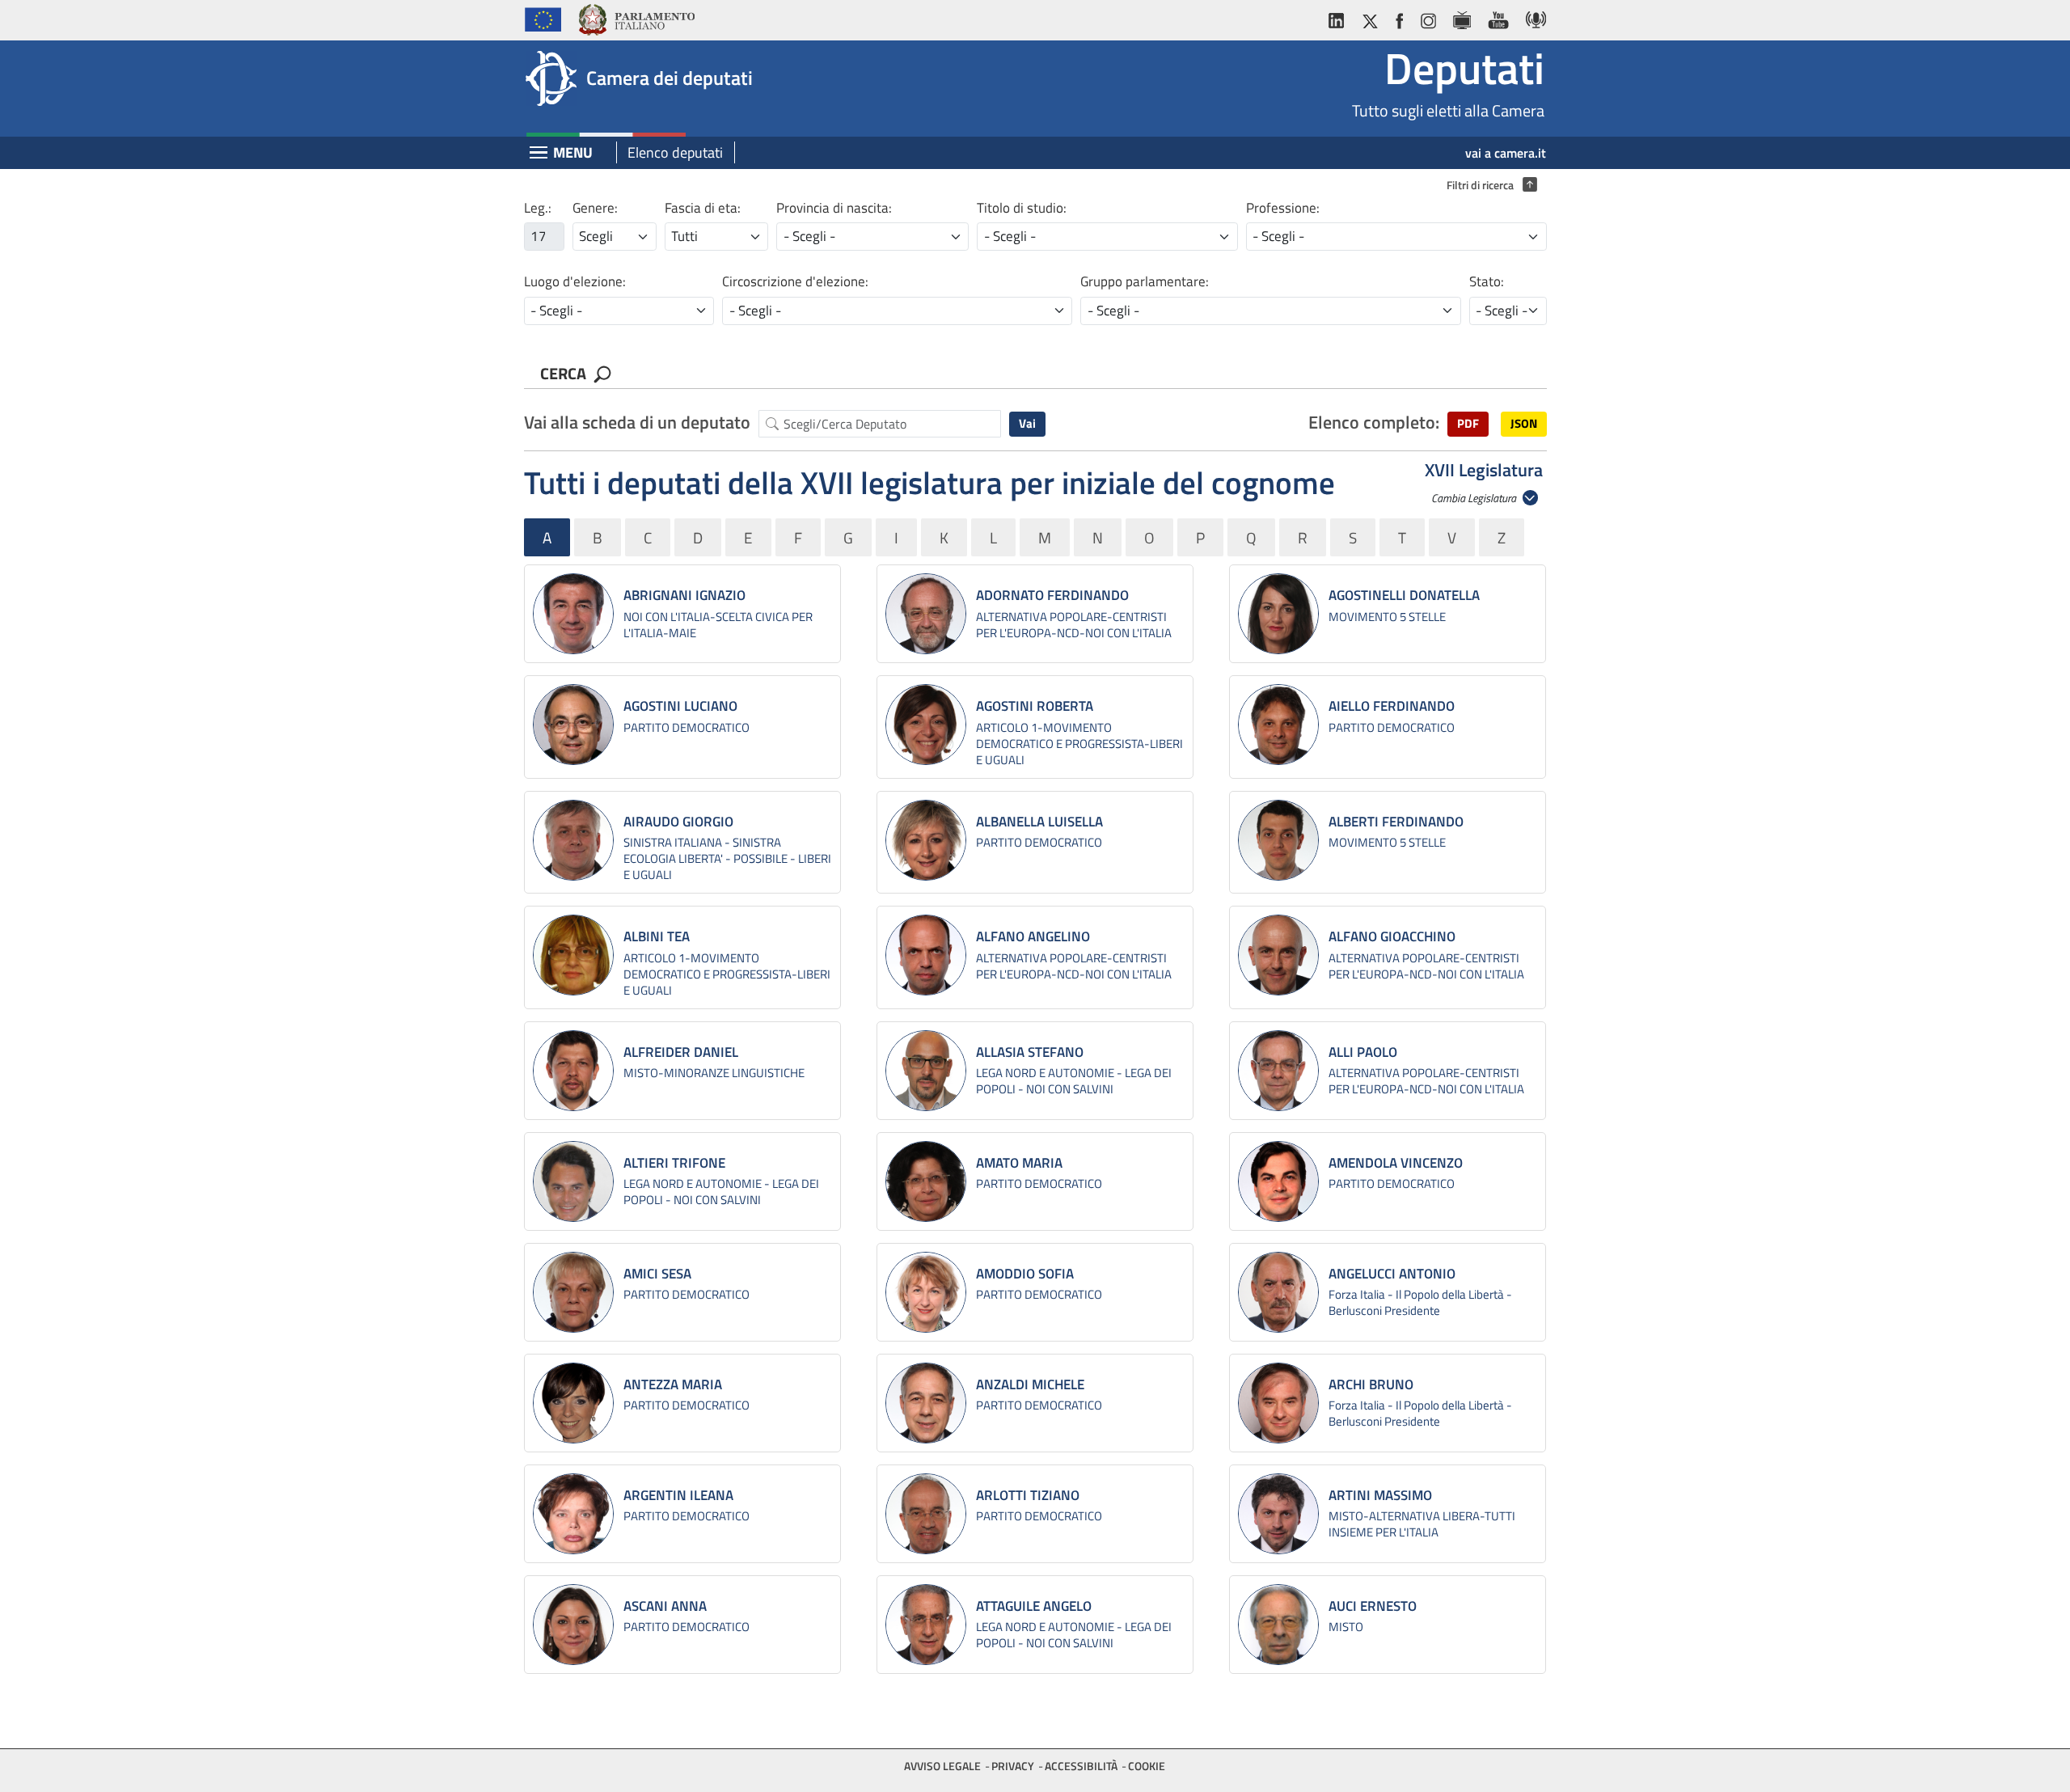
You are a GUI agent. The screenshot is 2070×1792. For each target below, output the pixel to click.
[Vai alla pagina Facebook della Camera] (1399, 17)
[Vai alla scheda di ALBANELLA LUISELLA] (926, 840)
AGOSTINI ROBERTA (1035, 706)
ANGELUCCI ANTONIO (1392, 1274)
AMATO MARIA (1019, 1163)
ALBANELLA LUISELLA (1039, 822)
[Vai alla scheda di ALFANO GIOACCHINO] (1278, 955)
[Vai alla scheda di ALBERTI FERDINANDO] (1278, 840)
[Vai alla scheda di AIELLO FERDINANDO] (1278, 725)
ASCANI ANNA (665, 1606)
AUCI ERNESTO (1373, 1606)
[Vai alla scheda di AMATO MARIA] (926, 1181)
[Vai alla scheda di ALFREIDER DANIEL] (573, 1071)
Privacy (1013, 1766)
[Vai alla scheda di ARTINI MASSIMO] (1278, 1514)
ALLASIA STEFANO (1030, 1052)
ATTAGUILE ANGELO (1034, 1606)
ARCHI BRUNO (1371, 1384)
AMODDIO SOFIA (1025, 1274)
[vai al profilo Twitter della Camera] (1370, 17)
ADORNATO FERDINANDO (1052, 595)
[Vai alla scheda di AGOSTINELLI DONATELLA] (1278, 614)
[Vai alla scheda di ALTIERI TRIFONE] (573, 1181)
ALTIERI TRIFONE (674, 1163)
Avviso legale (942, 1766)
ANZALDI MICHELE (1030, 1384)
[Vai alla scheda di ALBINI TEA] (573, 955)
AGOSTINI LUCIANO (680, 706)
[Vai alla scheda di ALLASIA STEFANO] (926, 1071)
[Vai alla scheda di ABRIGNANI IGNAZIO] (573, 614)
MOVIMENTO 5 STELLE (1387, 617)
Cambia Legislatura (1475, 498)
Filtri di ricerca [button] (1488, 185)
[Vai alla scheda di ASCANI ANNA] (573, 1625)
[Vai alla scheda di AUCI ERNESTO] (1278, 1625)
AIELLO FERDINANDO (1392, 706)
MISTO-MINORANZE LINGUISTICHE (714, 1073)
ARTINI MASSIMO (1380, 1495)
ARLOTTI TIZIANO (1028, 1495)
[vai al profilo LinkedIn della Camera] (1340, 17)
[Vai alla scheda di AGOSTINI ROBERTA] (926, 725)
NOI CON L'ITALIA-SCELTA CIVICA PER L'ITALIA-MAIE (718, 625)
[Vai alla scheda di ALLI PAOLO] (1278, 1071)
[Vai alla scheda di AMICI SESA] (573, 1292)
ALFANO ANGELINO (1033, 936)
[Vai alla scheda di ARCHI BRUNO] (1278, 1403)
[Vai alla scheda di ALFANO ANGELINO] (926, 955)
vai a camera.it (1506, 153)
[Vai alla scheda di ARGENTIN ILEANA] (573, 1514)
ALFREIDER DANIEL (681, 1052)
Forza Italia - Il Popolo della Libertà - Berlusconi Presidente (1420, 1302)
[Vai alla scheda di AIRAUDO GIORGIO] (573, 840)
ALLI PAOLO (1363, 1052)
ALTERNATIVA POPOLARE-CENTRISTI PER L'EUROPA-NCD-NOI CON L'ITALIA (1074, 625)
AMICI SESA (657, 1274)
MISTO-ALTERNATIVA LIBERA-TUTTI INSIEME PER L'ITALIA (1422, 1524)
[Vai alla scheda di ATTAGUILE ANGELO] (926, 1625)
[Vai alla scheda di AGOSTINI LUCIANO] (573, 725)
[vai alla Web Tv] (1462, 17)
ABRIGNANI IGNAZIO (684, 595)
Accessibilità (1081, 1766)
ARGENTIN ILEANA (678, 1495)
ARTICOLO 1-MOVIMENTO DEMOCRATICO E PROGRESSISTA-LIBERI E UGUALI (1079, 744)
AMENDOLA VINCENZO (1396, 1163)
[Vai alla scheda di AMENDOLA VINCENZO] (1278, 1181)
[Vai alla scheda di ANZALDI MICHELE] (926, 1403)
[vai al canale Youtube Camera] (1498, 17)
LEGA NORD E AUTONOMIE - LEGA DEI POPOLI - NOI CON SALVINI (1074, 1081)
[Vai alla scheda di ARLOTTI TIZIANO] (926, 1514)
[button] (1468, 424)
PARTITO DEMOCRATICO (686, 727)
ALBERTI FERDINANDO (1396, 822)
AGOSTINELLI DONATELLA (1404, 595)
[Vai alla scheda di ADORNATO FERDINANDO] (926, 614)
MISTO (1346, 1627)
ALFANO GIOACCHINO (1392, 936)
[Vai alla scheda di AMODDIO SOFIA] (926, 1292)
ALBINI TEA (657, 936)
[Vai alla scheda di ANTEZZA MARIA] (573, 1403)
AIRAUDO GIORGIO (678, 822)
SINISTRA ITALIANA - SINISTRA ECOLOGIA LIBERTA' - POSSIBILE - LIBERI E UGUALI (727, 858)
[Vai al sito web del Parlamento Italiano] (636, 17)
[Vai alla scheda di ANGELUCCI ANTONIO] (1278, 1292)
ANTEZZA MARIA (673, 1384)
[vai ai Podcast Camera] (1532, 17)
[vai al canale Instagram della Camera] (1428, 17)
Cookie (1147, 1766)
